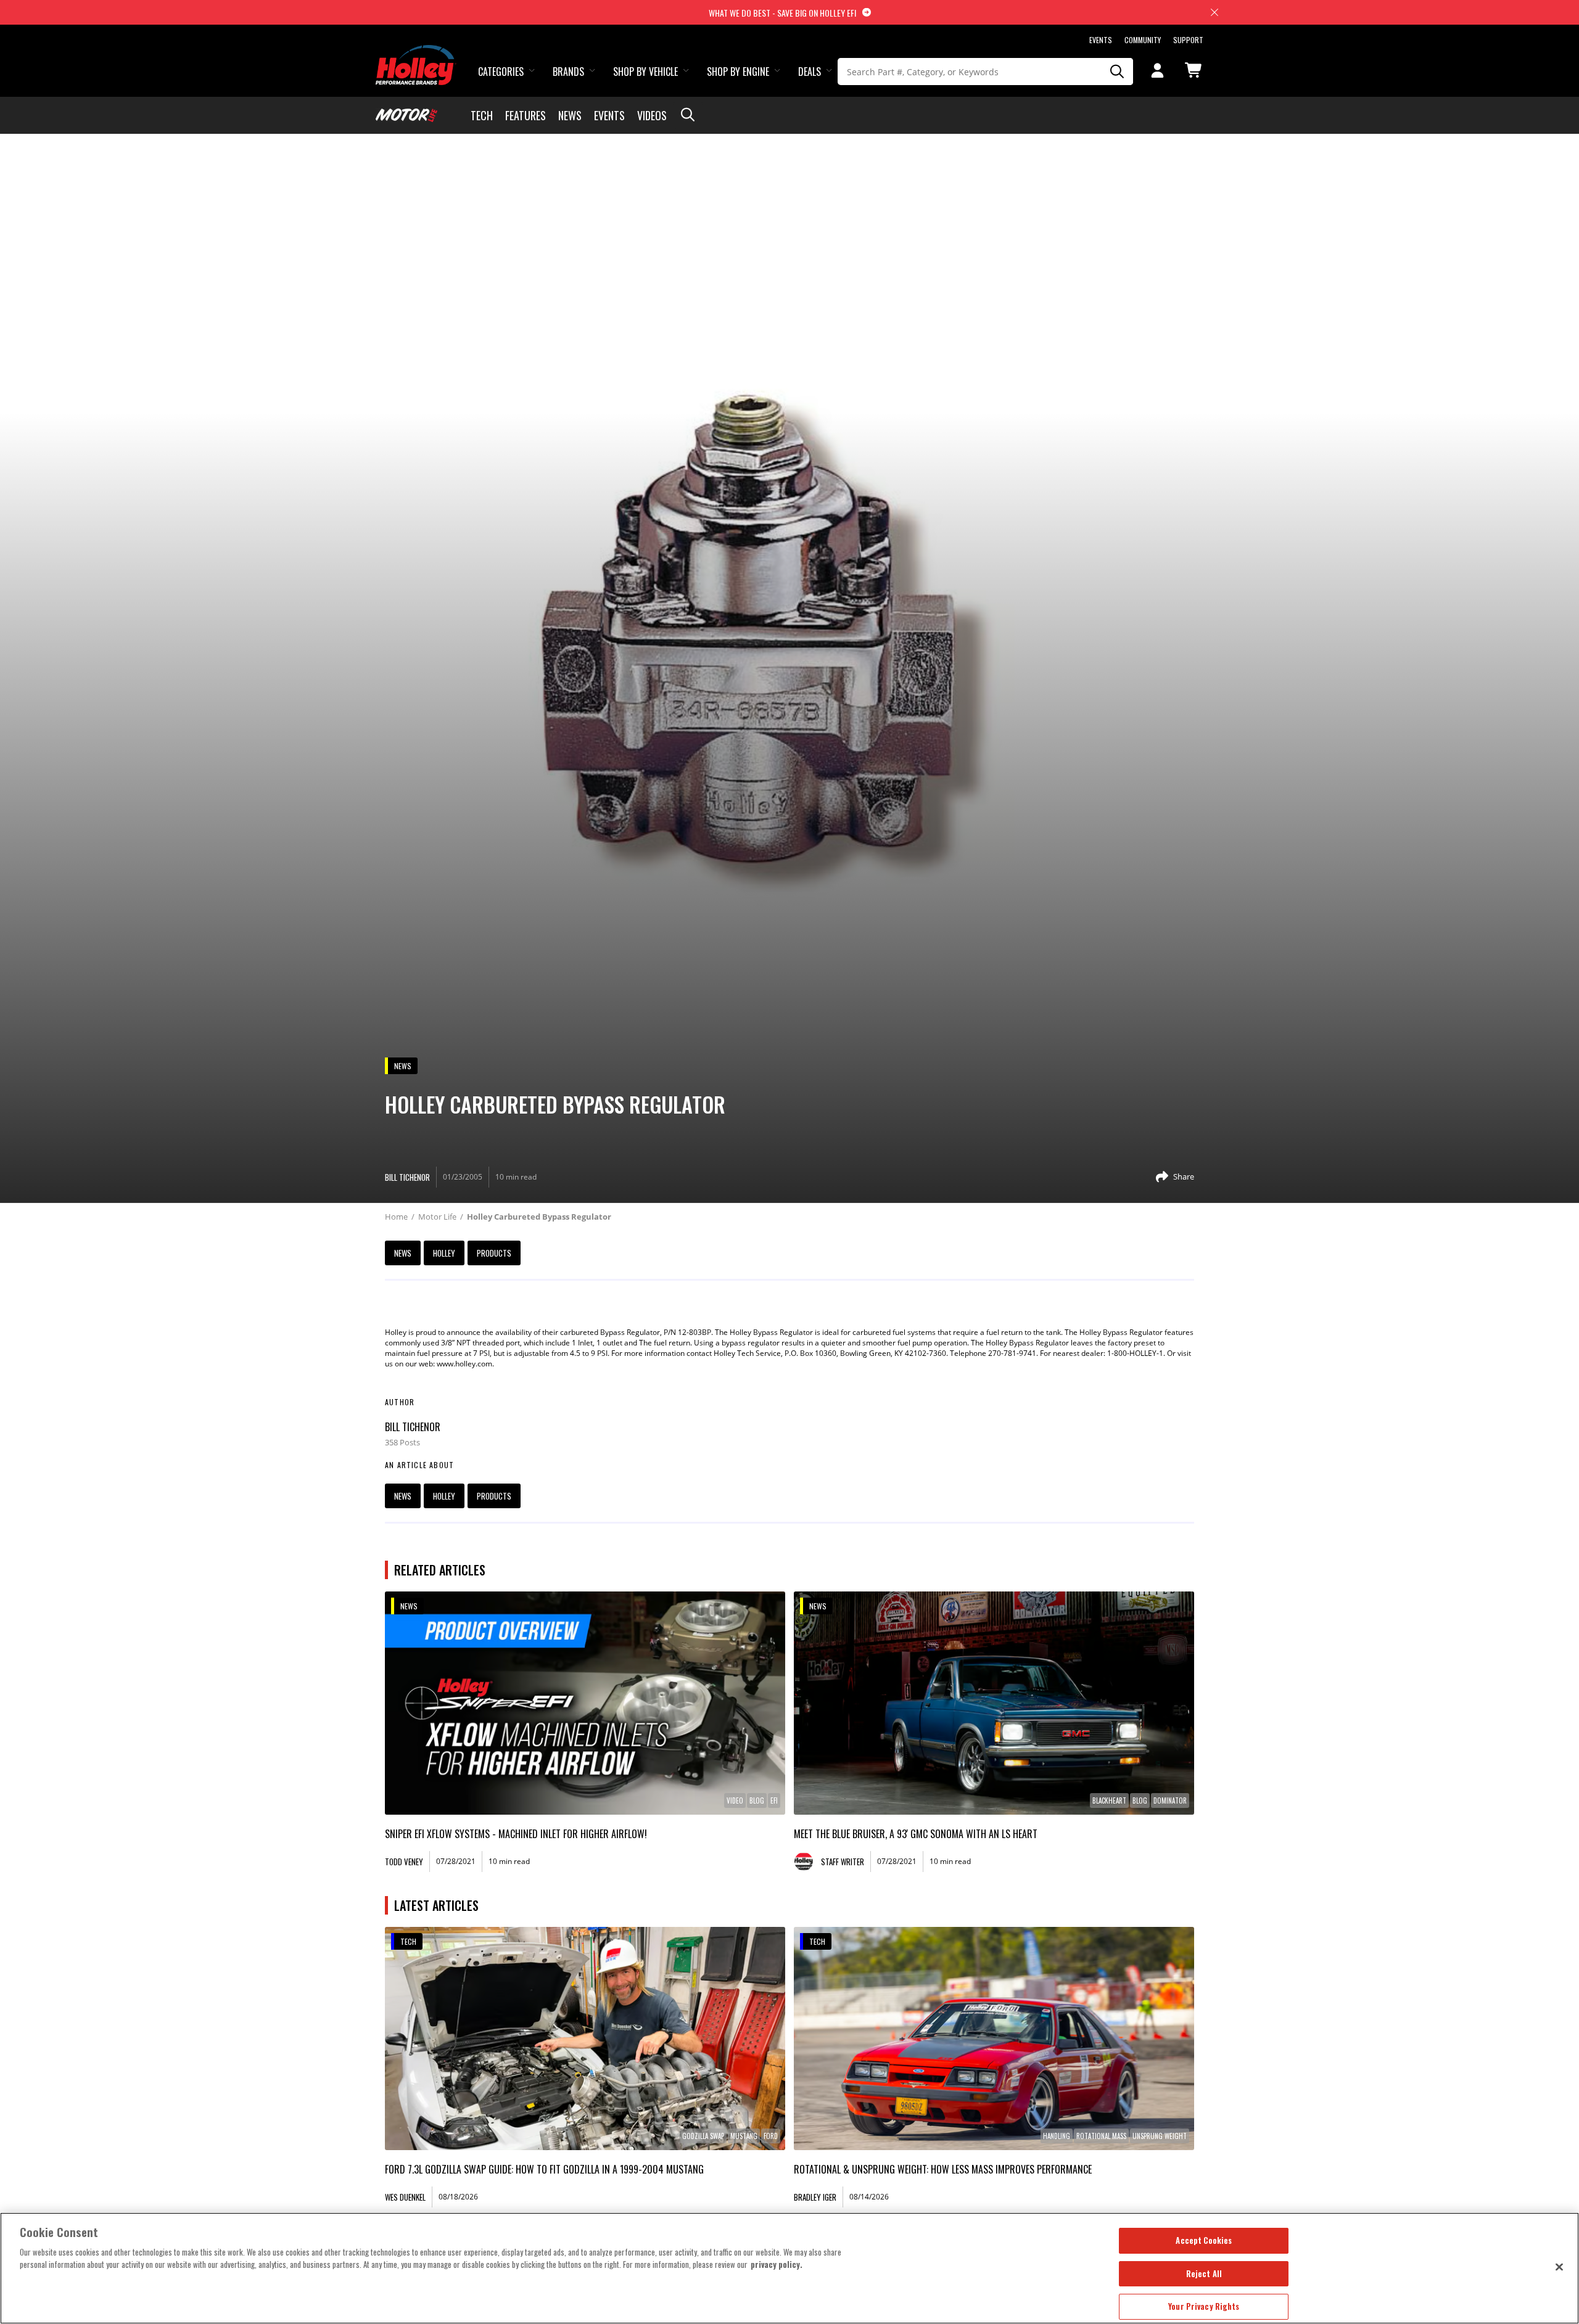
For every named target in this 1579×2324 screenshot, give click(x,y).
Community (1143, 40)
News (570, 115)
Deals (810, 72)
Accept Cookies (1204, 2240)
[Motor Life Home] (406, 115)
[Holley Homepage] (416, 54)
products (494, 1253)
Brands (568, 72)
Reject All (1204, 2273)
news (403, 1253)
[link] (585, 1703)
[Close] (1559, 2267)
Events (1101, 40)
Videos (652, 115)
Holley (444, 1253)
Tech (482, 115)
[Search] (1118, 72)
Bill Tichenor (413, 1427)
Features (526, 115)
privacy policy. (777, 2264)
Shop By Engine (738, 72)
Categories (501, 72)
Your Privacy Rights (1204, 2306)
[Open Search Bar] (688, 115)
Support (1188, 40)
